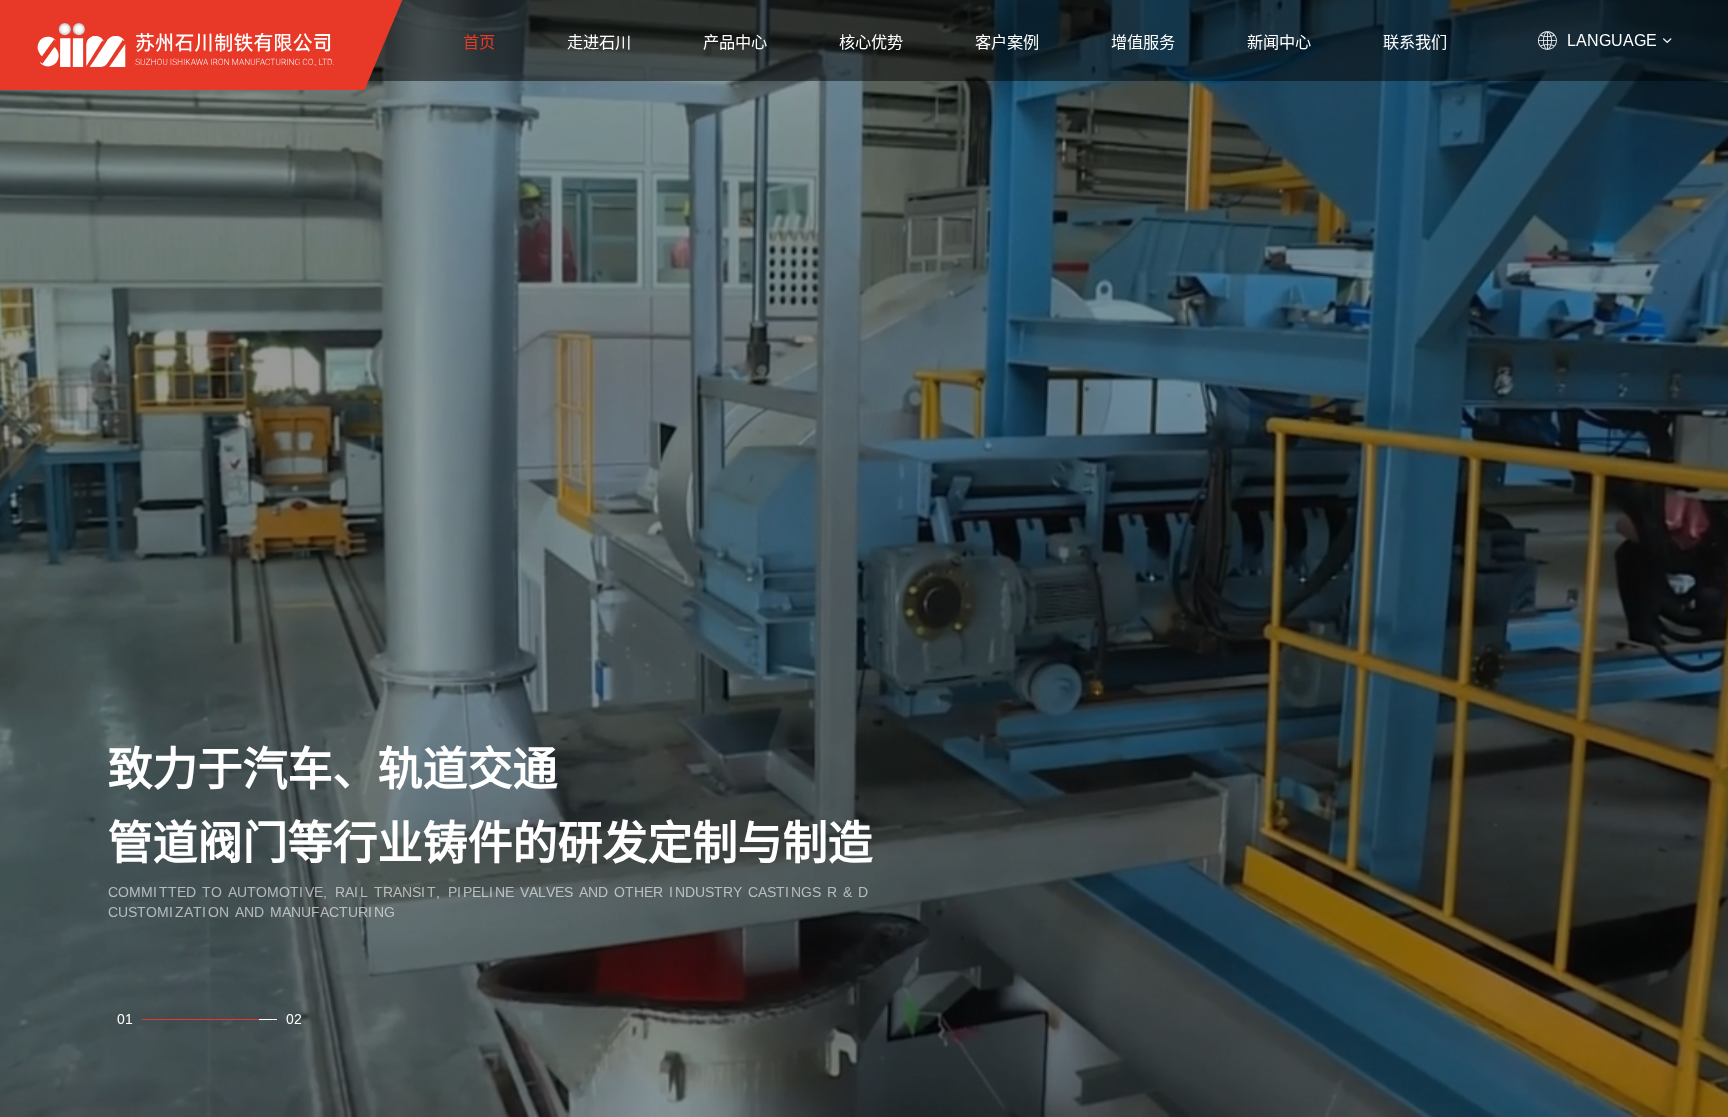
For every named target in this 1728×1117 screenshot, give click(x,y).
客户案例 (1007, 42)
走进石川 (599, 42)
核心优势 (871, 42)
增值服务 (1143, 42)
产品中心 (735, 42)
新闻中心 (1279, 42)
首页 (479, 42)
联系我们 (1415, 42)
